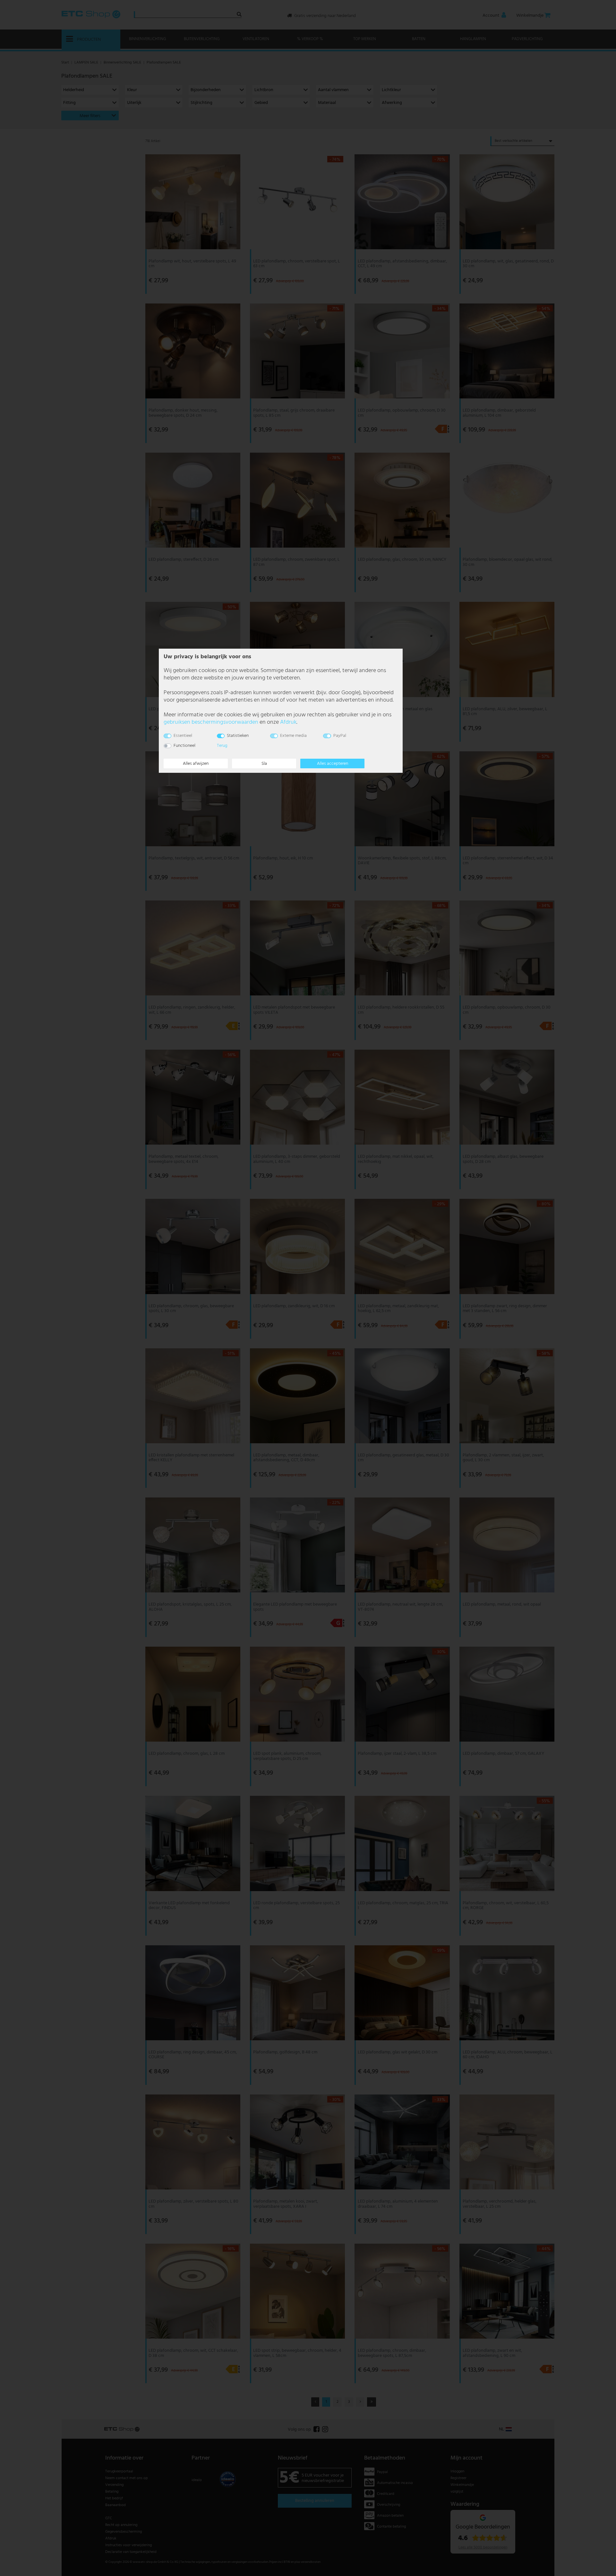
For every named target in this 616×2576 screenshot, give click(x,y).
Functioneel (184, 746)
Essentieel (183, 736)
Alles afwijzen (196, 764)
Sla (264, 764)
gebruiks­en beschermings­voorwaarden (211, 722)
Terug (222, 746)
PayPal (340, 736)
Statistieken (238, 736)
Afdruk (288, 722)
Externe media (293, 736)
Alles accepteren (333, 764)
